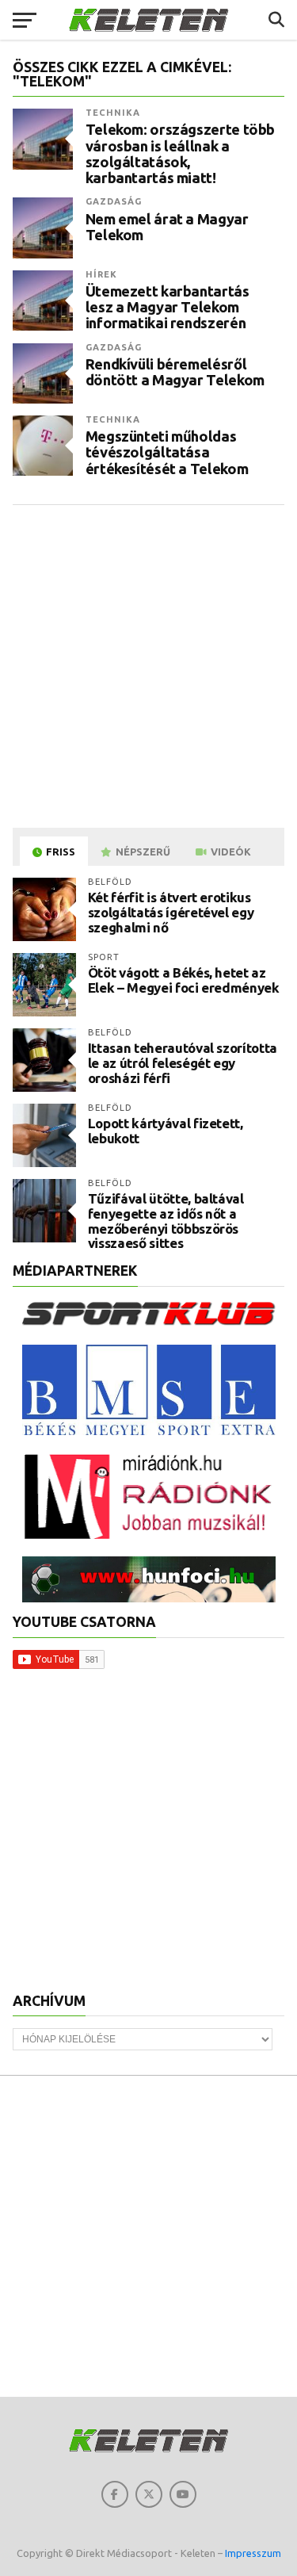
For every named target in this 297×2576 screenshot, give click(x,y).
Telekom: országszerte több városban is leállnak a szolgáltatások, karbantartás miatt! (180, 153)
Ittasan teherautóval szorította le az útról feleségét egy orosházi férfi (183, 1062)
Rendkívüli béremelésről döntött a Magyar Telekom (175, 372)
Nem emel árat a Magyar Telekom (167, 227)
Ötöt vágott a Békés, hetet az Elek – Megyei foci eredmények (184, 980)
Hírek (102, 274)
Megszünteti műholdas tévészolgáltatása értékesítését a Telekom (167, 452)
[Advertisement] (148, 666)
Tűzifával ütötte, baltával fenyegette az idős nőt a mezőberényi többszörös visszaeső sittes (166, 1221)
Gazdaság (114, 201)
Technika (113, 113)
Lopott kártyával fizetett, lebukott (166, 1131)
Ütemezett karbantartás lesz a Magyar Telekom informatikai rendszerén (168, 307)
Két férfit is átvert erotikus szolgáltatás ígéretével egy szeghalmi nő (171, 912)
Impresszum (253, 2553)
